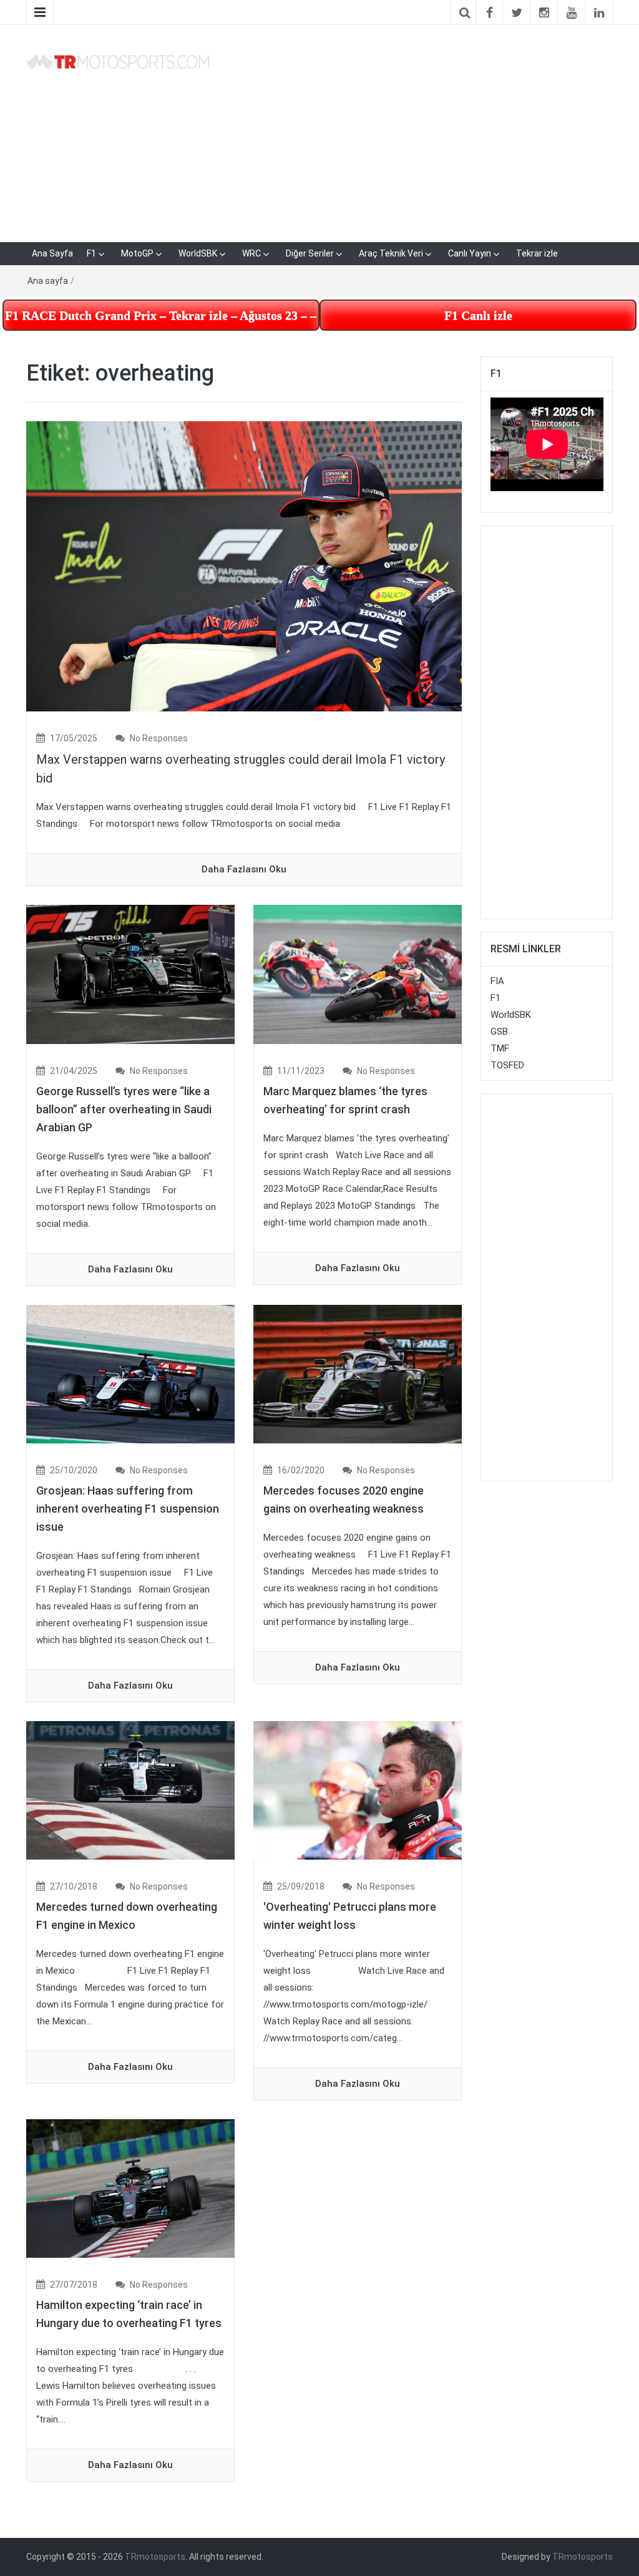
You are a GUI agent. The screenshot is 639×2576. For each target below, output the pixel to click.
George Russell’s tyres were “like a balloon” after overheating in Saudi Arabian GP (124, 1109)
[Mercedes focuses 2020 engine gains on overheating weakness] (358, 1373)
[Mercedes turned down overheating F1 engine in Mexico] (130, 1790)
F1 (91, 253)
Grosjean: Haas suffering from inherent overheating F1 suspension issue (128, 1509)
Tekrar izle (537, 253)
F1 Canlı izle (478, 315)
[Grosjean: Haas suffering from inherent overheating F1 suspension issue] (130, 1373)
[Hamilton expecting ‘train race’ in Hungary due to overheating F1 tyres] (130, 2188)
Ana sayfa (48, 281)
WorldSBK (198, 253)
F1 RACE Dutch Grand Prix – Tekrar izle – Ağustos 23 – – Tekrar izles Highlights (162, 315)
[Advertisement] (420, 131)
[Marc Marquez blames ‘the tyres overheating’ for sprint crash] (358, 974)
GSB (499, 1032)
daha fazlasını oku (244, 869)
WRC (251, 253)
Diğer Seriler (310, 253)
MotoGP (137, 253)
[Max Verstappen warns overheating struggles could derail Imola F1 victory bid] (244, 566)
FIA (497, 981)
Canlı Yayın (470, 253)
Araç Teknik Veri (391, 253)
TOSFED (507, 1065)
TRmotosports (155, 2557)
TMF (500, 1048)
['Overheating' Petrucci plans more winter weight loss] (358, 1790)
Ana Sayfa (52, 253)
